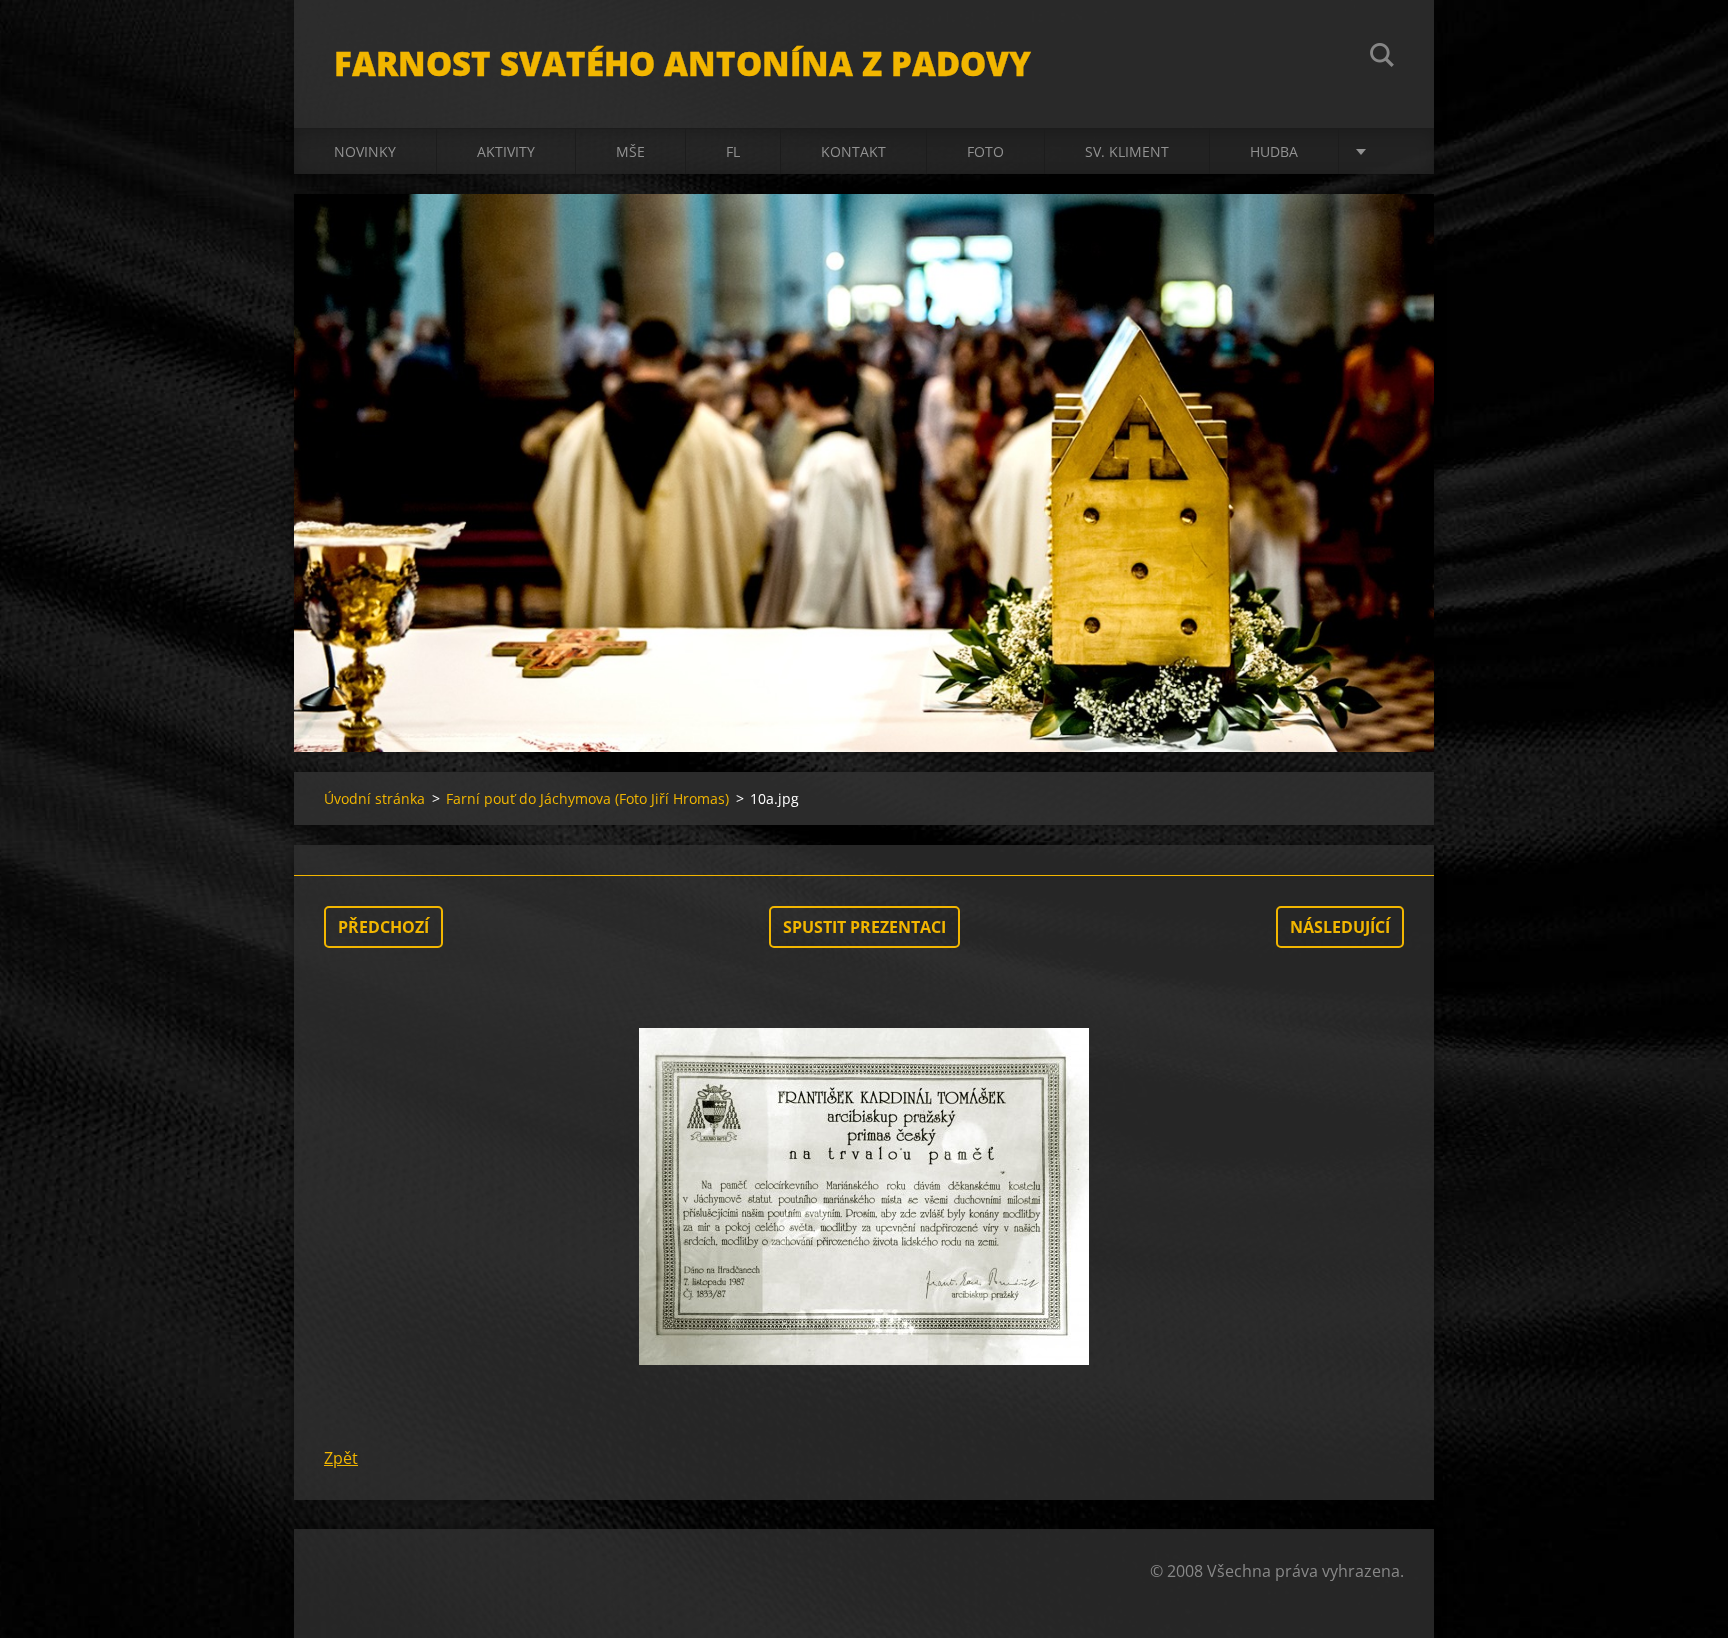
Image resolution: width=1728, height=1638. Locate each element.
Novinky (365, 151)
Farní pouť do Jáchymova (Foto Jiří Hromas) (587, 798)
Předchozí (383, 927)
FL (733, 151)
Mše (630, 151)
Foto (985, 151)
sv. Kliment (1127, 151)
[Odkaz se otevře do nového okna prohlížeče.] (864, 1197)
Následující (1340, 927)
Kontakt (853, 151)
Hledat (1382, 58)
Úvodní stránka (374, 798)
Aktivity (506, 151)
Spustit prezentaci (864, 927)
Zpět (341, 1458)
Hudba (1274, 151)
